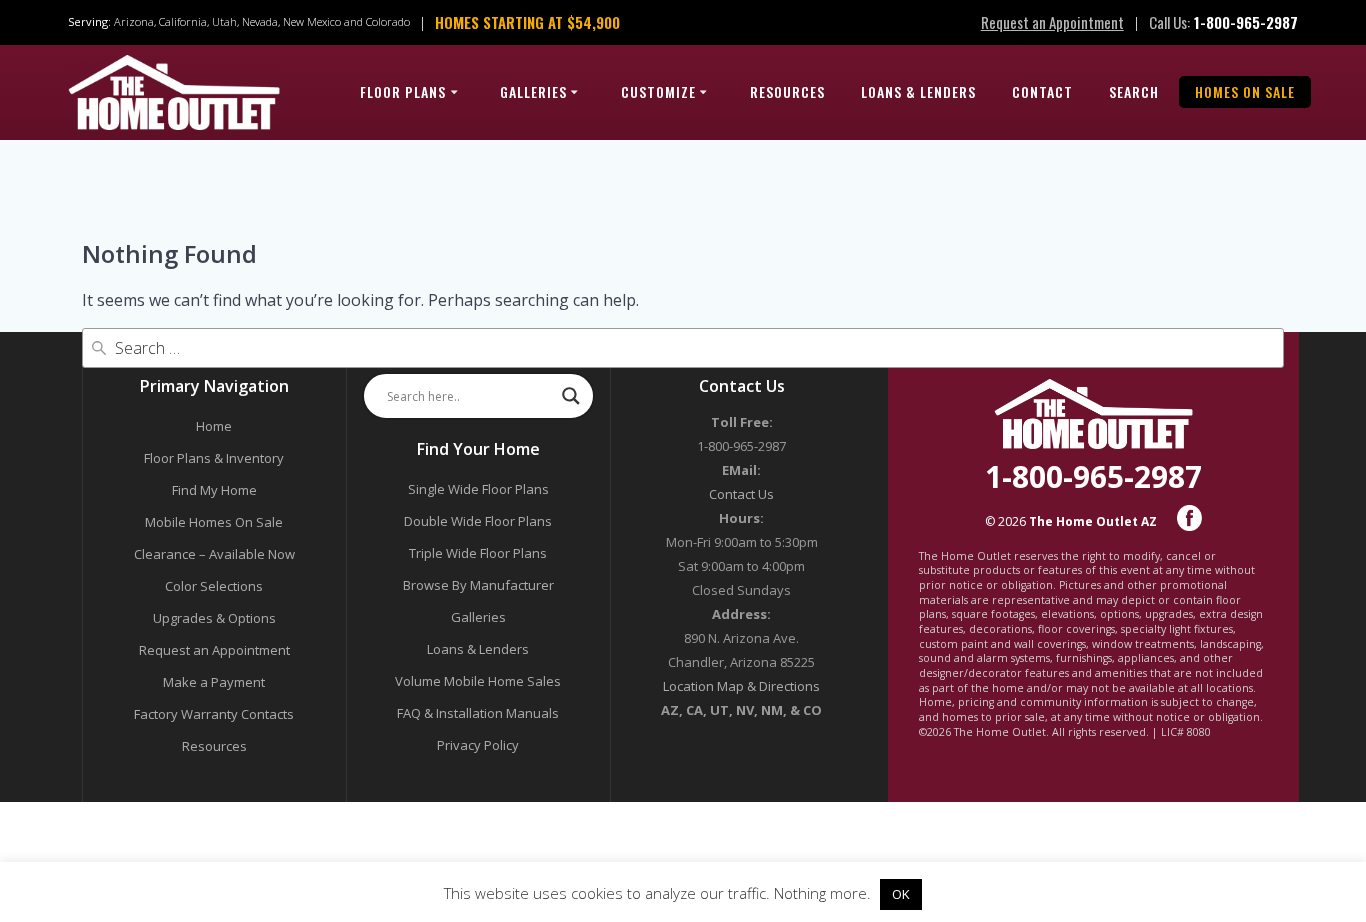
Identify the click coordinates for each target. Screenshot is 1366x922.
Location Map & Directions (741, 686)
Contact (1042, 91)
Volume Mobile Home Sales (478, 681)
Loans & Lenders (918, 91)
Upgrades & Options (214, 618)
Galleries (533, 91)
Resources (787, 91)
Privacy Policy (478, 745)
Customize (658, 91)
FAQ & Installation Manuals (478, 713)
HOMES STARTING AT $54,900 (527, 22)
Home (214, 426)
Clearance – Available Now (214, 554)
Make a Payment (214, 682)
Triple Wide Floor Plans (478, 553)
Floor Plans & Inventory (214, 458)
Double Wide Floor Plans (478, 521)
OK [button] (901, 894)
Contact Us (741, 494)
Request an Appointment (1052, 22)
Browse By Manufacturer (478, 585)
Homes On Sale (1245, 91)
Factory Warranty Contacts (214, 714)
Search (1134, 91)
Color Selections (214, 586)
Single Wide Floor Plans (478, 489)
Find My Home (214, 490)
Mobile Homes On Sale (214, 522)
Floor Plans (403, 91)
